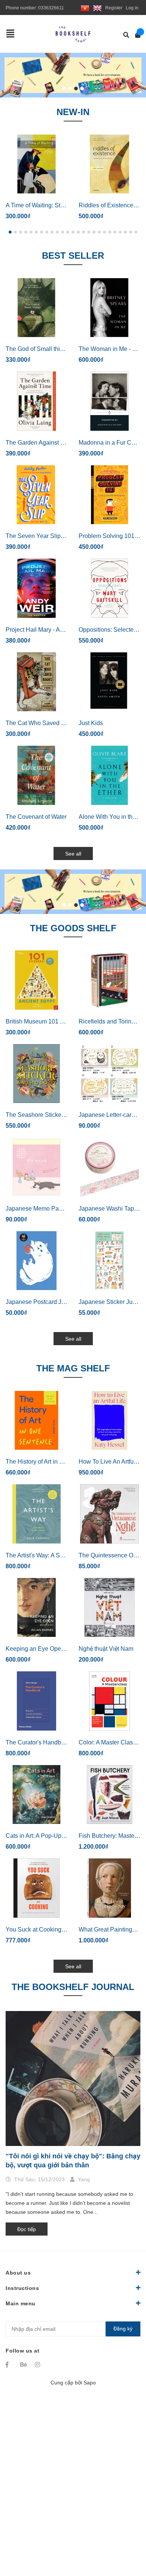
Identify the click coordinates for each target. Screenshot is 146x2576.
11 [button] (63, 232)
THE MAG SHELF (73, 1368)
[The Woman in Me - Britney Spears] (109, 308)
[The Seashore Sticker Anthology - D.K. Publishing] (36, 1074)
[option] (73, 75)
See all (73, 854)
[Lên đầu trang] (125, 2539)
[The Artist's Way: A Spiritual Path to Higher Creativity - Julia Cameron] (36, 1514)
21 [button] (115, 232)
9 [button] (52, 232)
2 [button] (70, 88)
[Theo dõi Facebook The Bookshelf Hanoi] (9, 2365)
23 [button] (125, 232)
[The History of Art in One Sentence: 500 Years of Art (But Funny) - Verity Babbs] (36, 1421)
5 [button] (31, 232)
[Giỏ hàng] (135, 35)
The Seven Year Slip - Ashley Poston (55, 536)
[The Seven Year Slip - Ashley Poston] (36, 495)
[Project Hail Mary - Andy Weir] (36, 588)
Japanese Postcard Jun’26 (41, 1302)
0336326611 (51, 8)
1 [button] (64, 88)
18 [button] (99, 232)
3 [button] (76, 88)
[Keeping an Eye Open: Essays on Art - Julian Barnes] (36, 1608)
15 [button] (83, 232)
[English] (97, 8)
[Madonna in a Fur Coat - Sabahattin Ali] (109, 401)
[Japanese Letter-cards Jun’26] (109, 1074)
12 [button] (68, 232)
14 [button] (78, 232)
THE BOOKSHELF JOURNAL (73, 1987)
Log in (132, 8)
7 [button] (42, 232)
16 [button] (89, 232)
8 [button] (47, 232)
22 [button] (120, 232)
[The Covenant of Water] (36, 775)
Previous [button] (8, 75)
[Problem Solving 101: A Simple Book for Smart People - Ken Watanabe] (109, 495)
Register (114, 8)
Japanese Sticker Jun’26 (111, 1302)
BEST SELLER (73, 256)
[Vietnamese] (85, 8)
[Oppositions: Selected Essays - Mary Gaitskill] (109, 588)
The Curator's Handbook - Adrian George (60, 1742)
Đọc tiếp (27, 2229)
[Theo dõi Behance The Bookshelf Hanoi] (24, 2365)
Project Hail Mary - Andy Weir (45, 630)
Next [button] (138, 75)
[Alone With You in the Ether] (109, 775)
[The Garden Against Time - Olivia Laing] (36, 401)
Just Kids (91, 723)
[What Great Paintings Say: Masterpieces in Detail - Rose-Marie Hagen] (109, 1888)
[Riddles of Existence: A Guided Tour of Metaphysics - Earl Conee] (109, 164)
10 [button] (57, 232)
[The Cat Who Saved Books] (36, 682)
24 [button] (131, 232)
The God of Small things (38, 349)
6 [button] (36, 232)
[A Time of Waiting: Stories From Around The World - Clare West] (36, 164)
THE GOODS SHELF (73, 928)
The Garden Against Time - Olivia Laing (58, 443)
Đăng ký (123, 2329)
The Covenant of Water (36, 817)
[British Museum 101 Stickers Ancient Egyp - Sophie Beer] (36, 980)
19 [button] (104, 232)
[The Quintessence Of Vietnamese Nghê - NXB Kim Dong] (109, 1514)
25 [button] (136, 232)
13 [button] (73, 232)
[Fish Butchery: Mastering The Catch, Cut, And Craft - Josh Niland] (109, 1795)
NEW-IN (73, 112)
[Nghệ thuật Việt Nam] (109, 1608)
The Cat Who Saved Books (42, 723)
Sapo (90, 2383)
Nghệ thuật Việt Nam (106, 1649)
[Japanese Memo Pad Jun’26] (36, 1167)
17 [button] (94, 232)
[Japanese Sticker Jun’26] (109, 1261)
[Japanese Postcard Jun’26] (36, 1261)
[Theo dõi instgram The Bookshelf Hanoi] (39, 2365)
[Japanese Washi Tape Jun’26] (109, 1167)
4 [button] (82, 88)
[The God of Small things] (36, 308)
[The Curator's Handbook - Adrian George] (36, 1701)
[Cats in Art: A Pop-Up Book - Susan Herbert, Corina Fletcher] (36, 1795)
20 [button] (110, 232)
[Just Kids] (109, 682)
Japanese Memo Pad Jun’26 (44, 1209)
